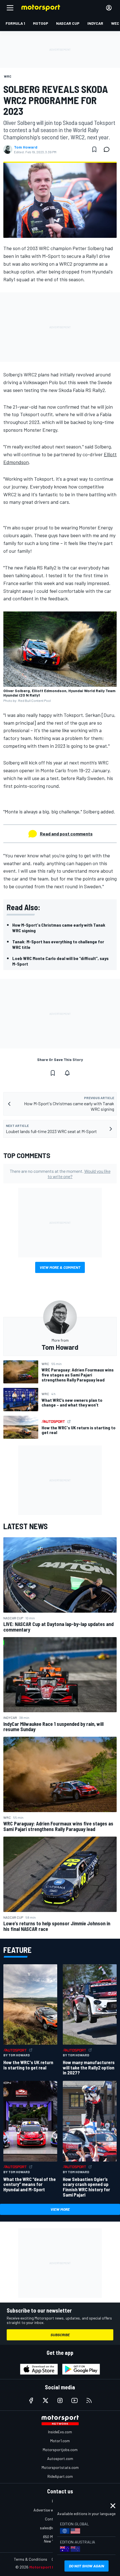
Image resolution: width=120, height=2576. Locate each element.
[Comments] (108, 149)
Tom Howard (26, 147)
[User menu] (109, 8)
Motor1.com (60, 2441)
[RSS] (89, 2400)
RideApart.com (60, 2476)
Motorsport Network (49, 2567)
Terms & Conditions (31, 2559)
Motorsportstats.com (60, 2467)
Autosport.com (60, 2458)
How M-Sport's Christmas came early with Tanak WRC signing (59, 928)
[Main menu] (10, 8)
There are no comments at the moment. (60, 1174)
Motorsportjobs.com (60, 2450)
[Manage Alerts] (67, 1073)
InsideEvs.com (60, 2432)
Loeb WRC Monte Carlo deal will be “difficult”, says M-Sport (60, 961)
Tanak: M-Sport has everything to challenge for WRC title (58, 944)
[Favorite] (94, 149)
